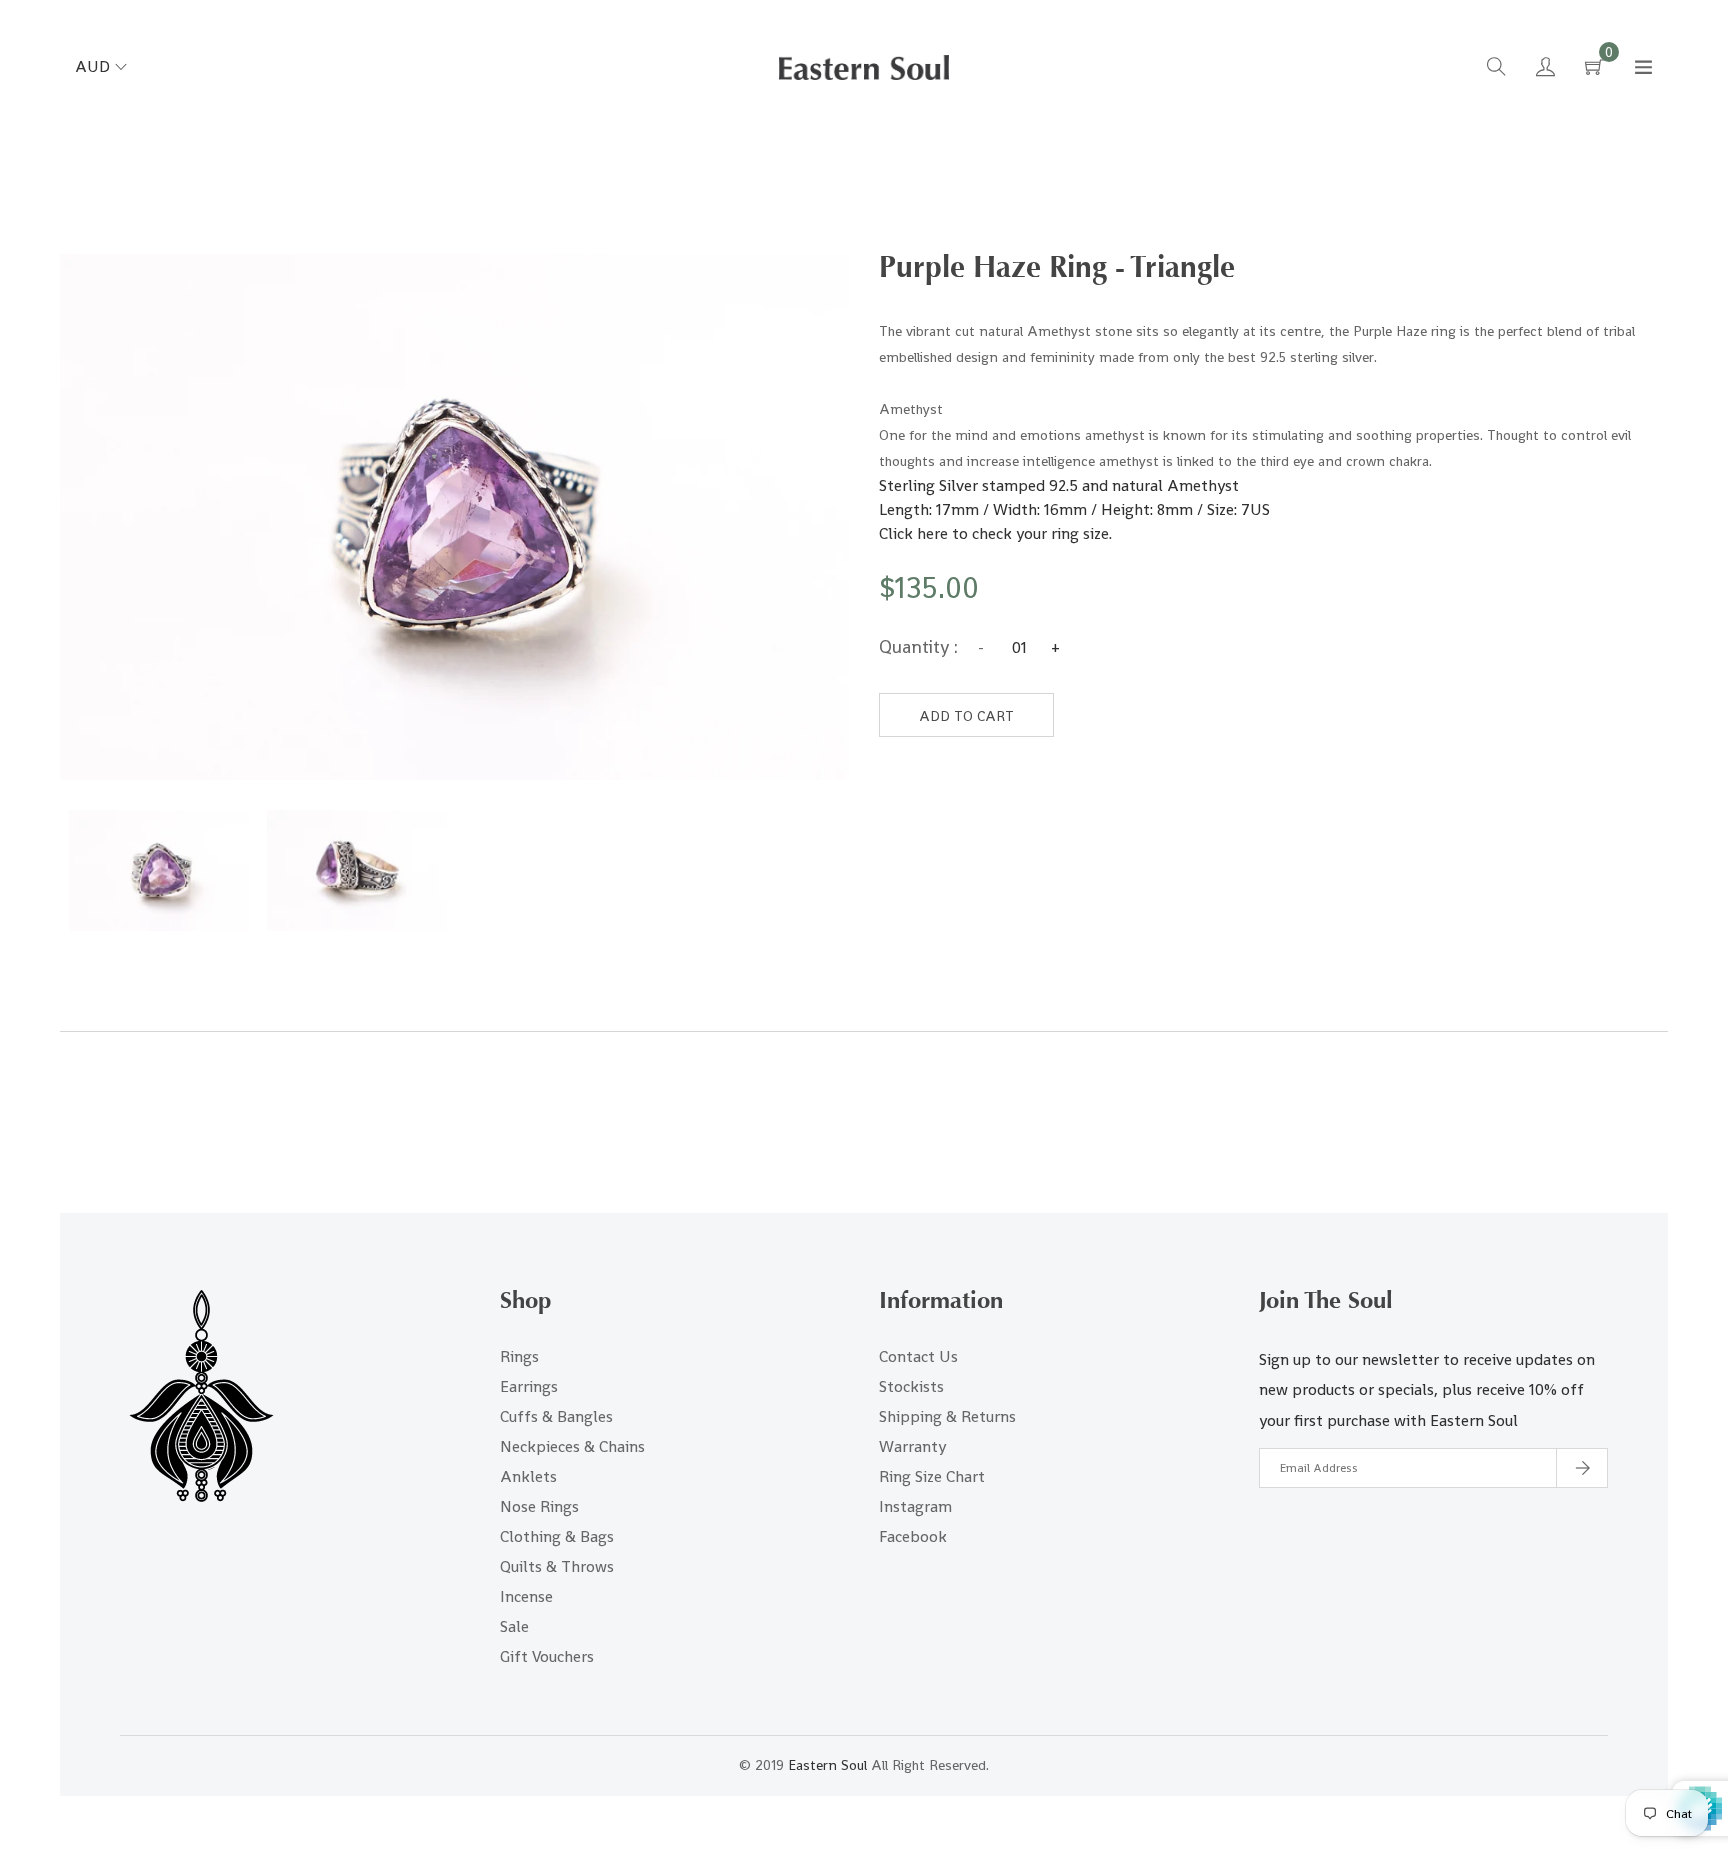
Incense (526, 1596)
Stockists (911, 1386)
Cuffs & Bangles (556, 1416)
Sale (514, 1626)
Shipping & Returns (947, 1416)
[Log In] (1545, 69)
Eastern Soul (827, 1765)
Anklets (528, 1476)
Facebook (913, 1536)
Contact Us (918, 1356)
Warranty (912, 1446)
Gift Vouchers (547, 1656)
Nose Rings (539, 1506)
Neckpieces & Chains (572, 1446)
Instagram (915, 1506)
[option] (159, 870)
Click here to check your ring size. (997, 533)
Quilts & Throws (557, 1566)
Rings (519, 1356)
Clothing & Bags (557, 1536)
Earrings (529, 1386)
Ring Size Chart (932, 1476)
